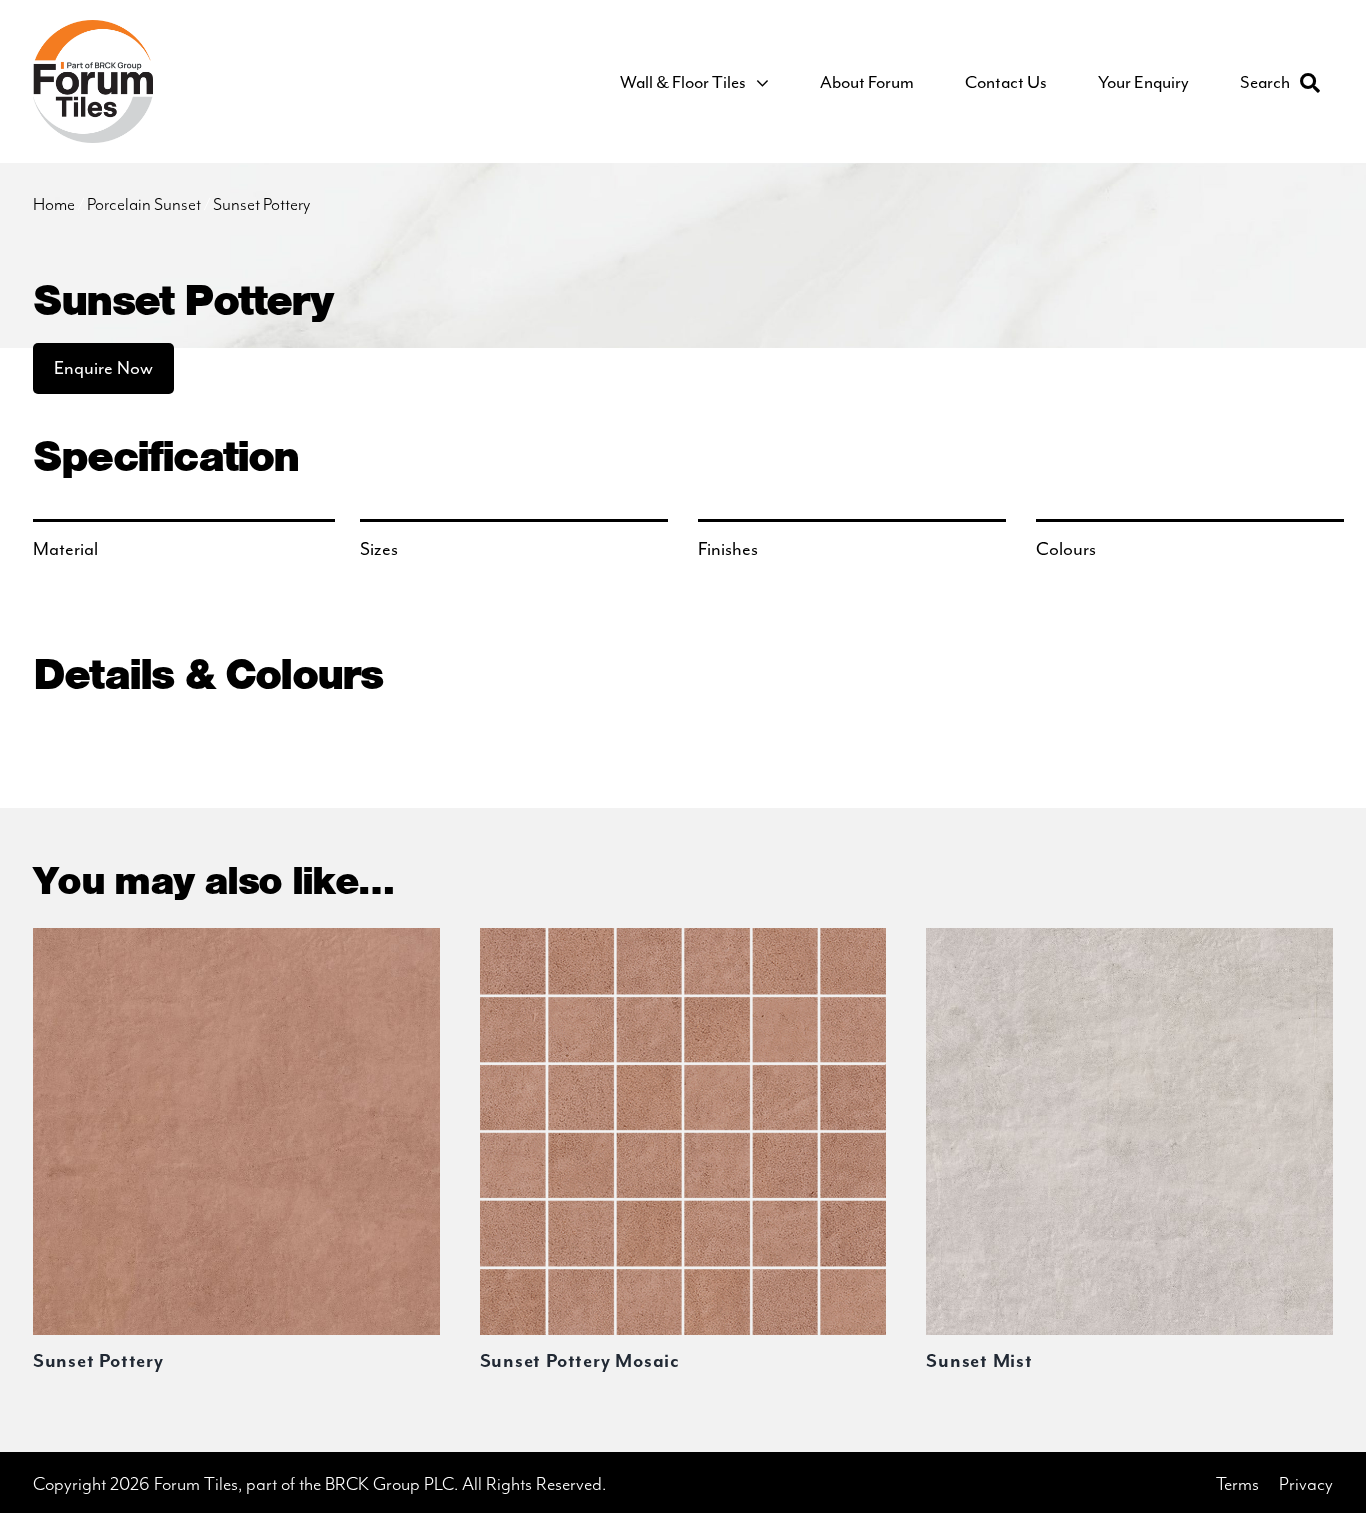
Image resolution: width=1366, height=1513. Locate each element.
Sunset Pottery (98, 1361)
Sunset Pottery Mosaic (580, 1361)
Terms (1237, 1484)
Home (54, 205)
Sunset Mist (979, 1361)
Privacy (1306, 1484)
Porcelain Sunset (144, 205)
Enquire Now (103, 368)
